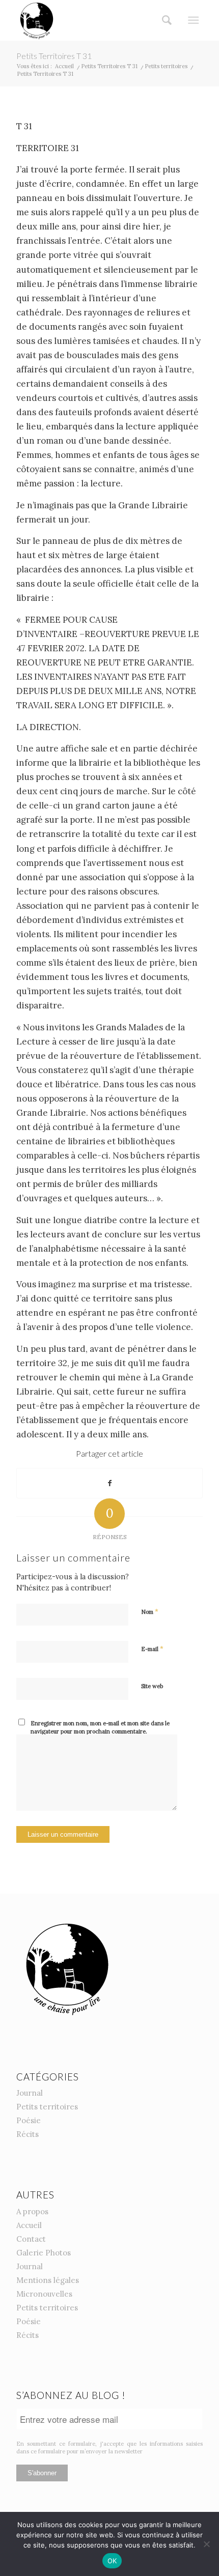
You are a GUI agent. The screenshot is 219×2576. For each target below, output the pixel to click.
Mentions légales (48, 2280)
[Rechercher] (163, 20)
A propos (32, 2211)
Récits (28, 2134)
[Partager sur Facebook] (109, 1483)
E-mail (152, 1649)
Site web (152, 1686)
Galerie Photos (44, 2253)
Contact (31, 2239)
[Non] (206, 2544)
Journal (30, 2093)
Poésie (29, 2120)
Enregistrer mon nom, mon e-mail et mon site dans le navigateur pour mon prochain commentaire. (100, 1728)
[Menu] (193, 20)
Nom (150, 1612)
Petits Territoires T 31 (54, 56)
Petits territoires (47, 2107)
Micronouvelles (44, 2294)
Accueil (29, 2225)
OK (112, 2561)
